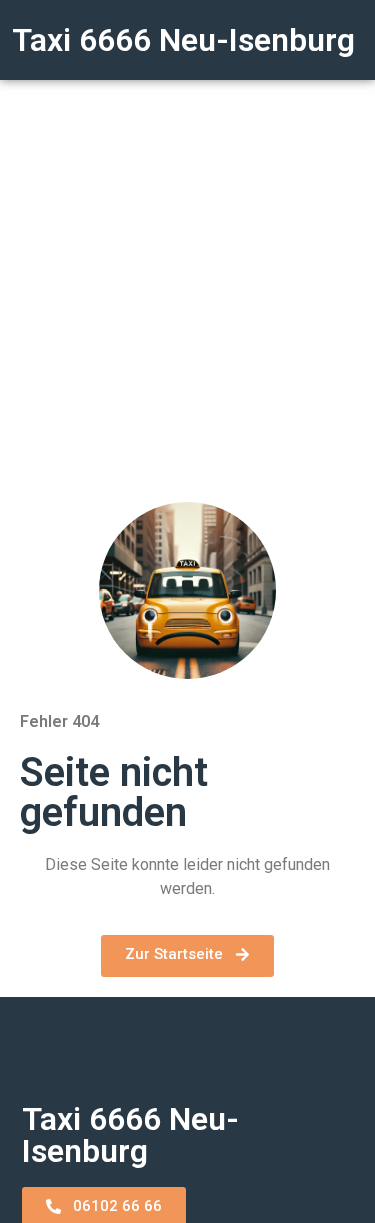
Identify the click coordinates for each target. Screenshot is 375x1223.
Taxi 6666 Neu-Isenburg (183, 40)
